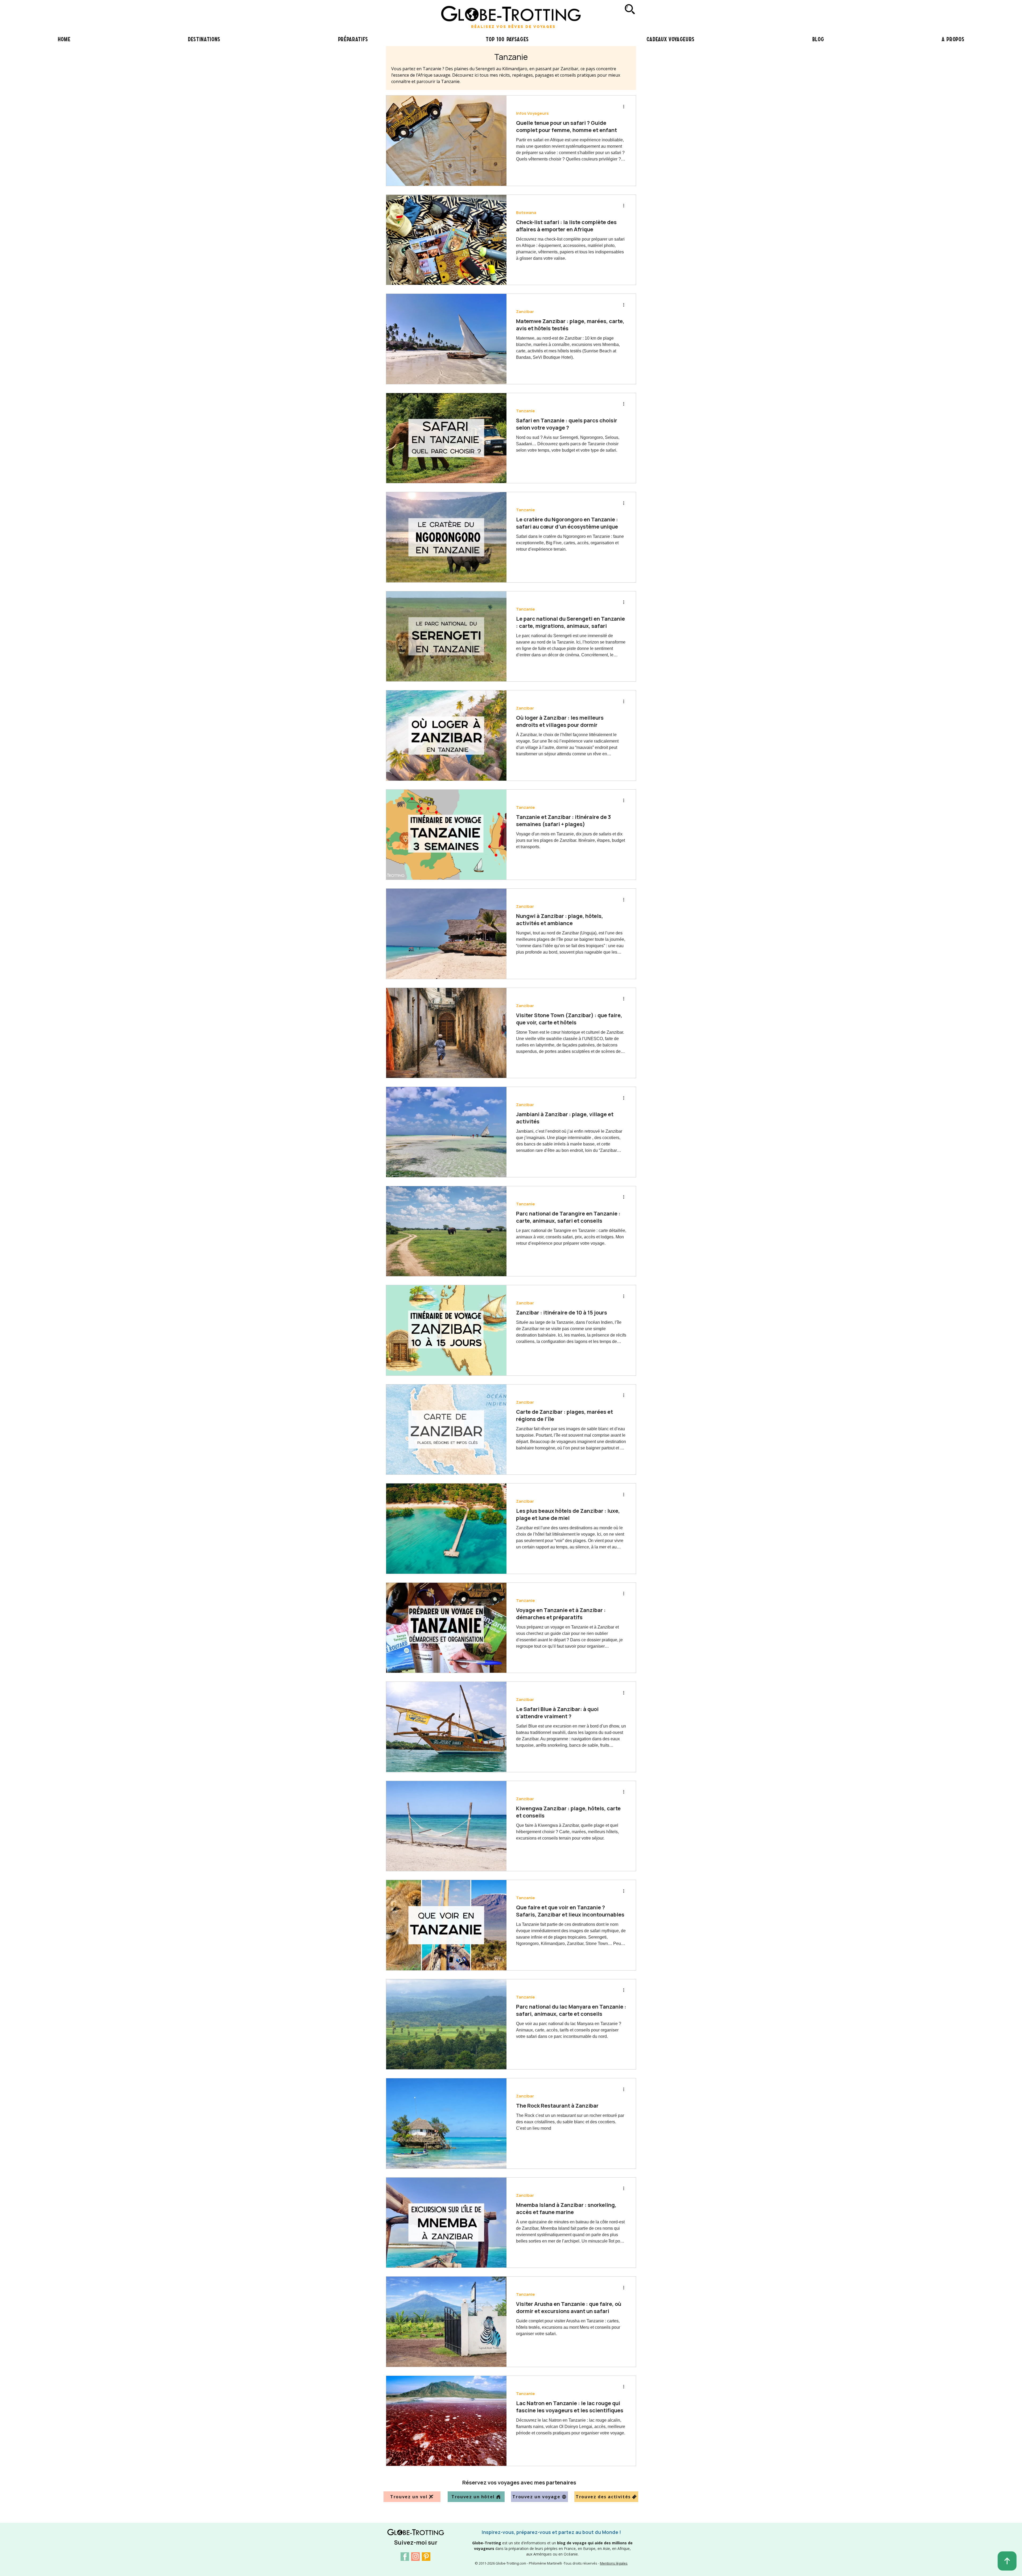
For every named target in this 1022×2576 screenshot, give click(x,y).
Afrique (524, 2493)
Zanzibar (525, 312)
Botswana (526, 213)
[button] (353, 39)
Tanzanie (526, 411)
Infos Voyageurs (532, 113)
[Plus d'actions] (625, 106)
